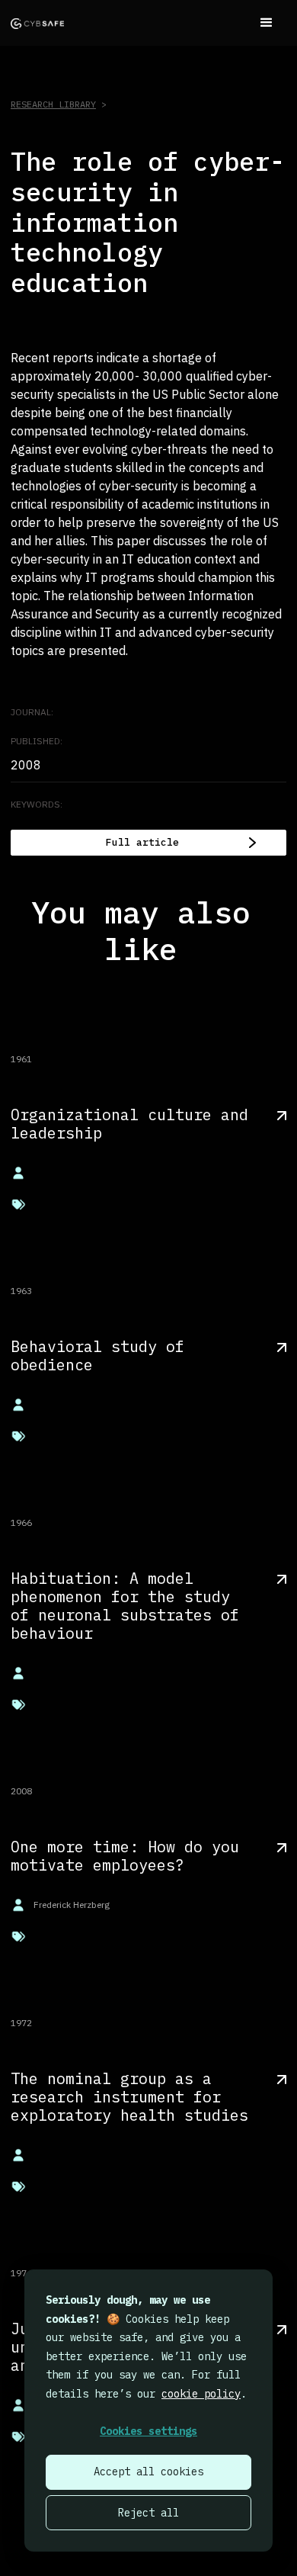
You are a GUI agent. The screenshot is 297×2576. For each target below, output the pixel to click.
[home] (37, 23)
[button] (267, 23)
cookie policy (201, 2394)
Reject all (148, 2513)
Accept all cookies (148, 2472)
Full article (142, 842)
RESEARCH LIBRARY (53, 104)
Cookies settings (148, 2431)
